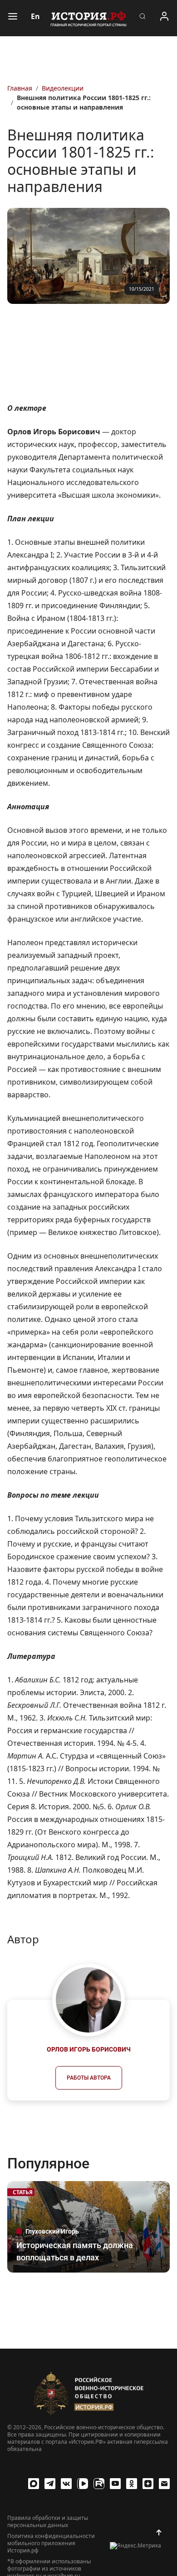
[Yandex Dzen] (148, 2484)
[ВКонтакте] (66, 2484)
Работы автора (89, 2078)
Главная (20, 88)
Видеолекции (63, 88)
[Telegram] (50, 2484)
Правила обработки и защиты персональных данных (48, 2522)
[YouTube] (115, 2484)
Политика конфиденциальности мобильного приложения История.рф (51, 2543)
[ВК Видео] (83, 2484)
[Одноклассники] (132, 2484)
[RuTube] (99, 2484)
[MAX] (34, 2484)
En (35, 16)
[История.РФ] (88, 18)
